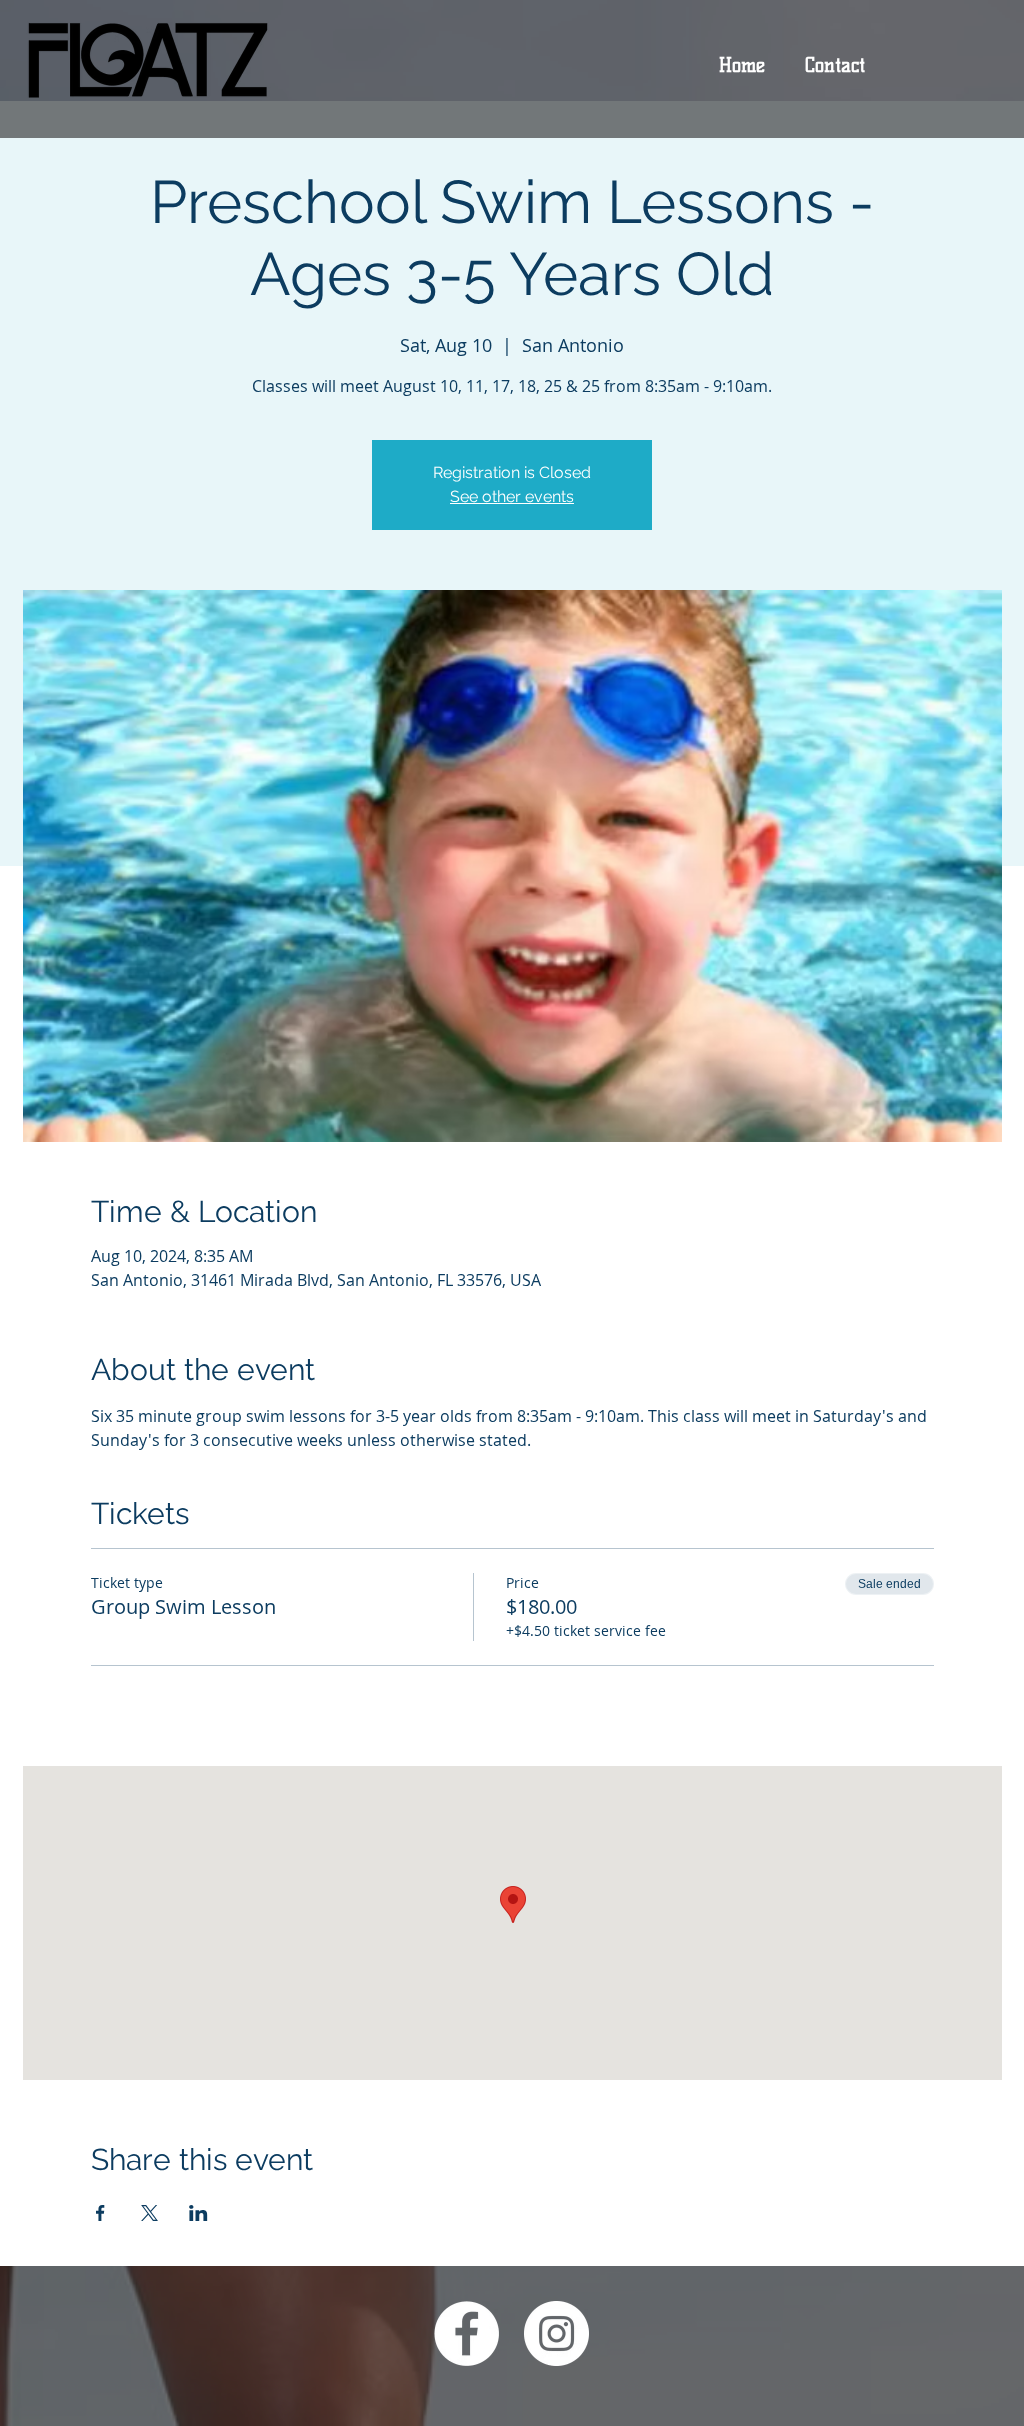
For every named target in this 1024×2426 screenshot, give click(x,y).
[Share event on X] (149, 2213)
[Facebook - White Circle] (466, 2333)
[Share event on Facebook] (100, 2213)
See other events (512, 496)
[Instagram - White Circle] (556, 2333)
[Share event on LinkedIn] (198, 2213)
